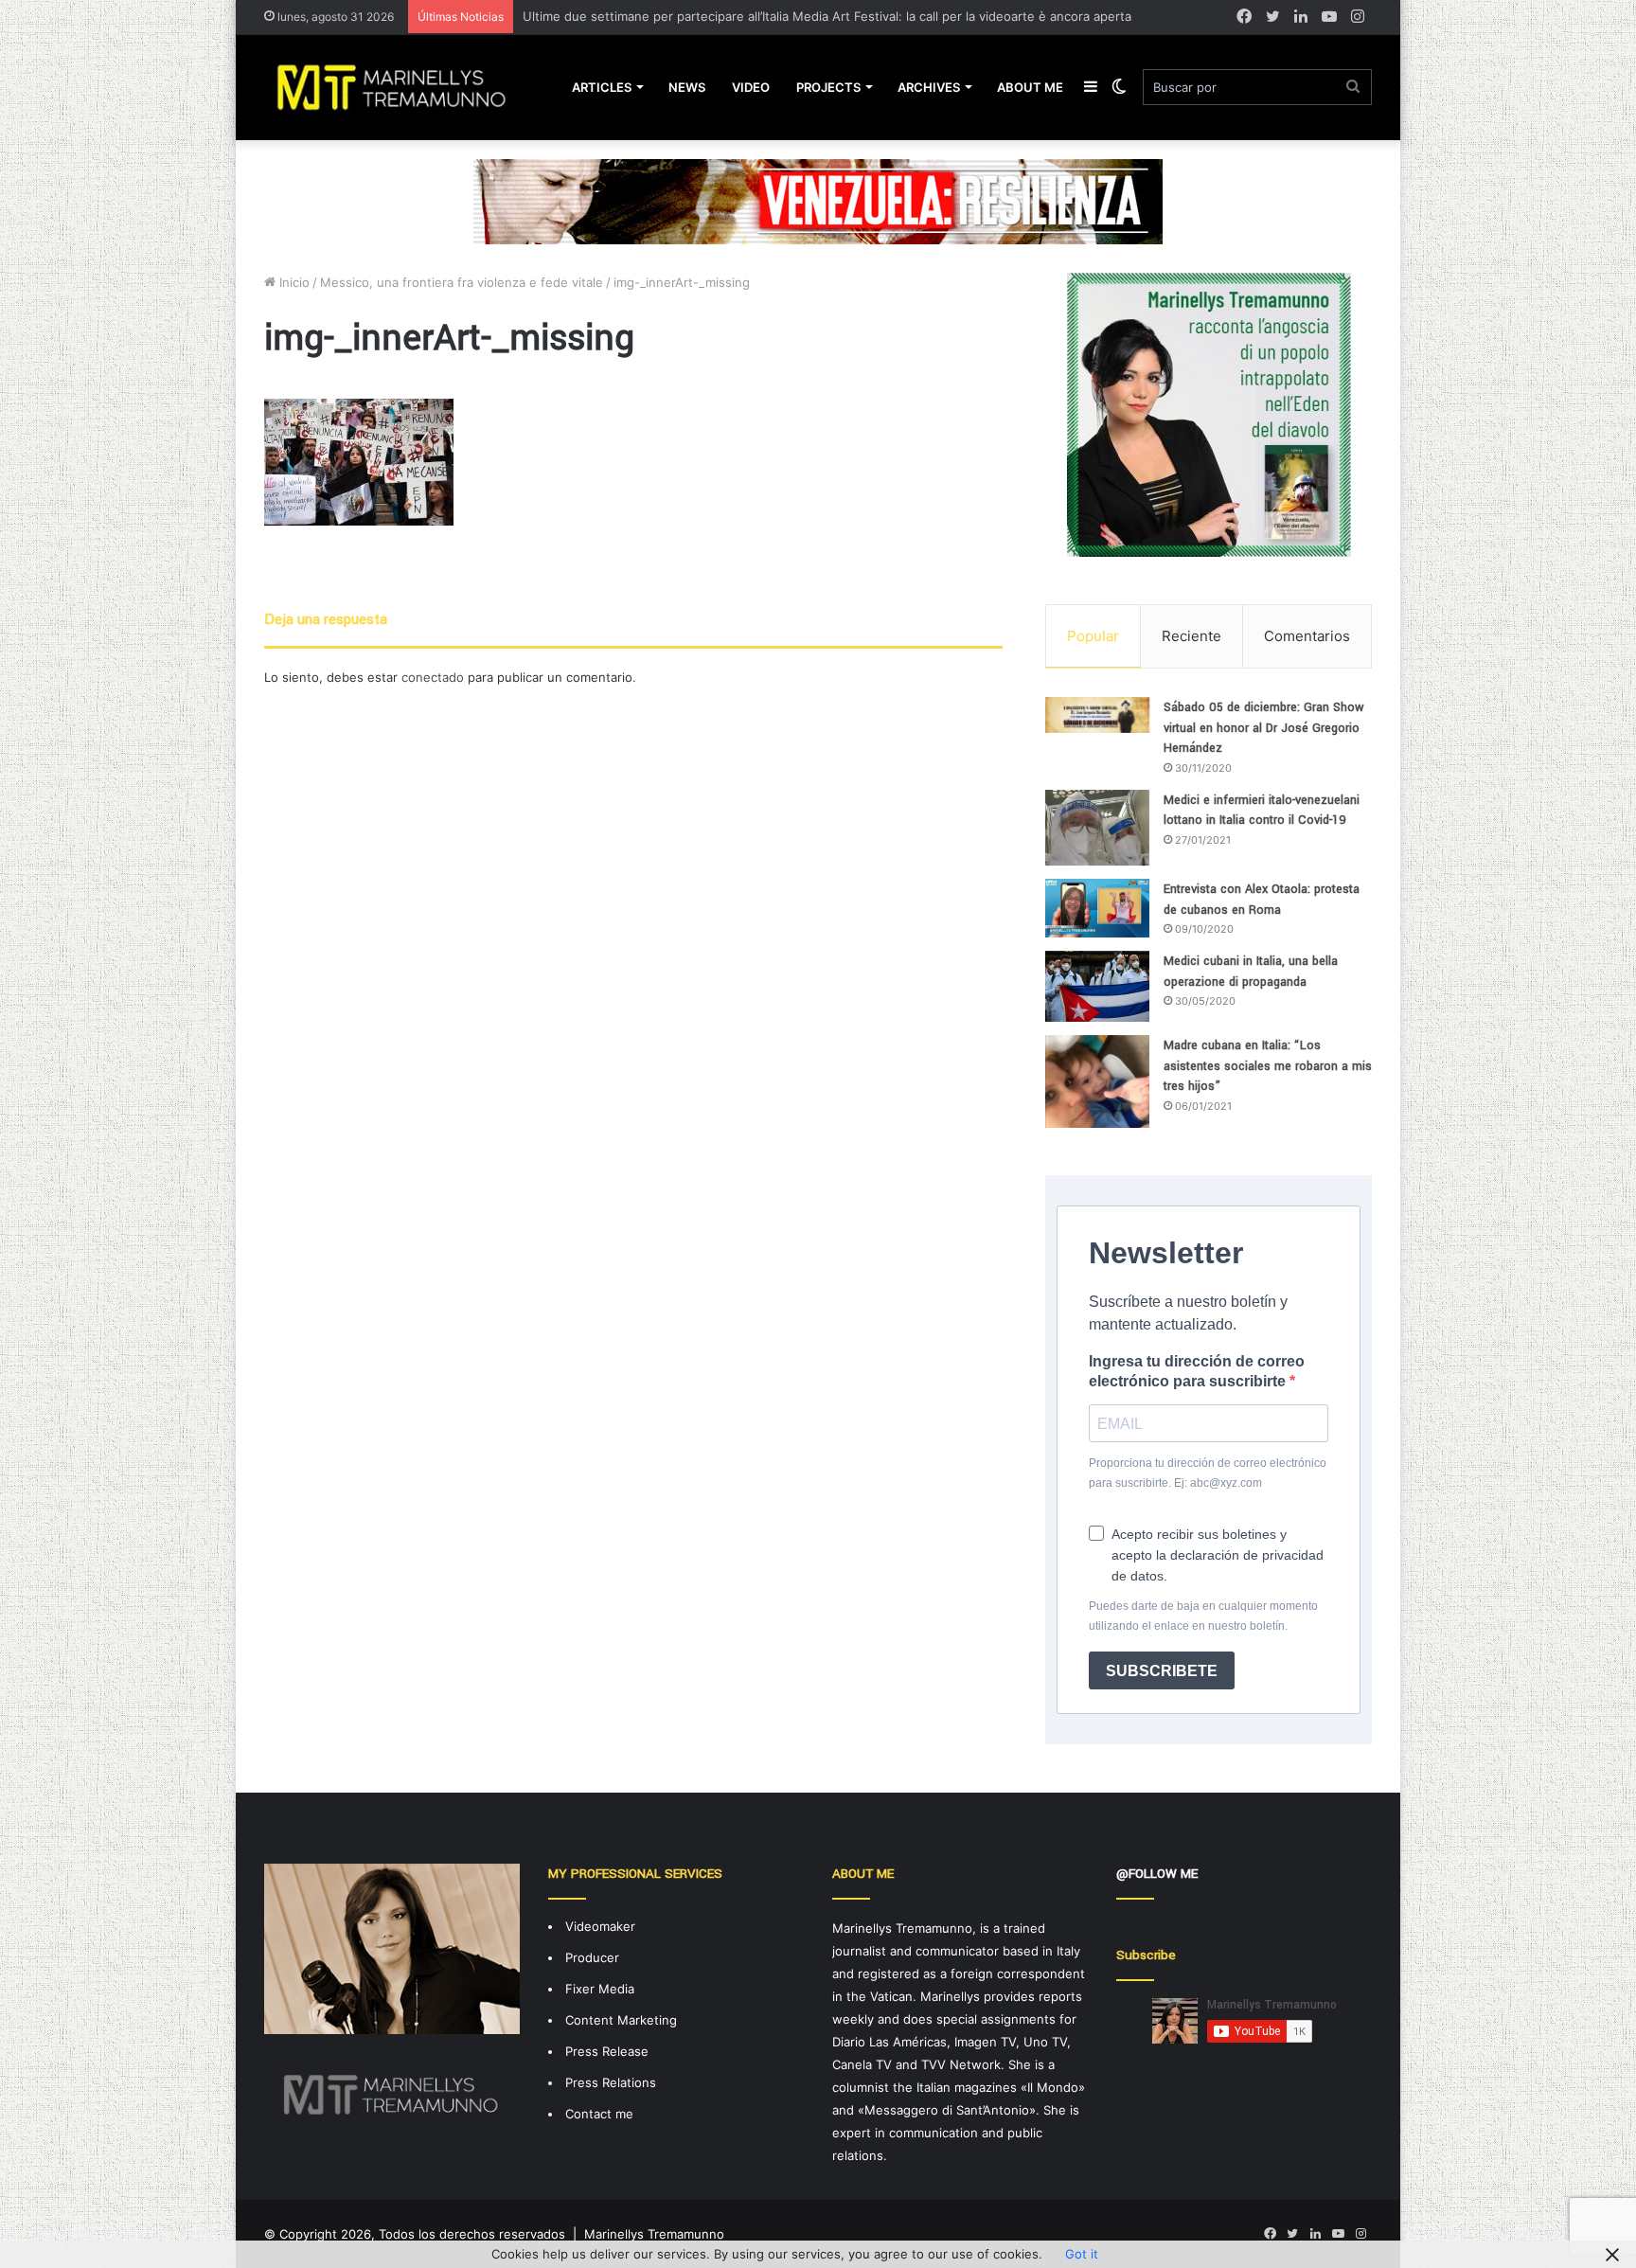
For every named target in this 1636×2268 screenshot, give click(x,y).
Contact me (599, 2114)
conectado (433, 677)
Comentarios (1307, 636)
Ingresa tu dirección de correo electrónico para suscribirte (1197, 1371)
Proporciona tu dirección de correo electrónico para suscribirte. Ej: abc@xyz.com (1208, 1473)
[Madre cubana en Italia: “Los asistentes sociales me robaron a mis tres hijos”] (1097, 1081)
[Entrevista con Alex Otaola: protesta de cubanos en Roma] (1097, 908)
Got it (1082, 2254)
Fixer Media (600, 1989)
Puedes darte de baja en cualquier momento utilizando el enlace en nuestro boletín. (1203, 1616)
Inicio (293, 282)
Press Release (607, 2051)
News (687, 87)
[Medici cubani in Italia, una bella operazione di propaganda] (1097, 986)
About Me (1030, 87)
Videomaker (600, 1926)
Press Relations (611, 2082)
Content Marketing (621, 2020)
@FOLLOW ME (1157, 1874)
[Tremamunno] (399, 87)
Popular (1093, 636)
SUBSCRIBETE (1162, 1671)
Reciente (1191, 636)
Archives (929, 87)
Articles (602, 87)
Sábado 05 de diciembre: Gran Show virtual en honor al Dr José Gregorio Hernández (1264, 728)
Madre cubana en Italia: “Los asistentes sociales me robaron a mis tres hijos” (1268, 1066)
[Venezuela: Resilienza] (818, 201)
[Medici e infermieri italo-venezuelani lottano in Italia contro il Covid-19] (1097, 828)
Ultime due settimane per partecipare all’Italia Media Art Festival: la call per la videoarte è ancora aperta (827, 16)
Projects (828, 87)
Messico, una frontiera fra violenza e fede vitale (462, 282)
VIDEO (751, 87)
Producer (592, 1957)
